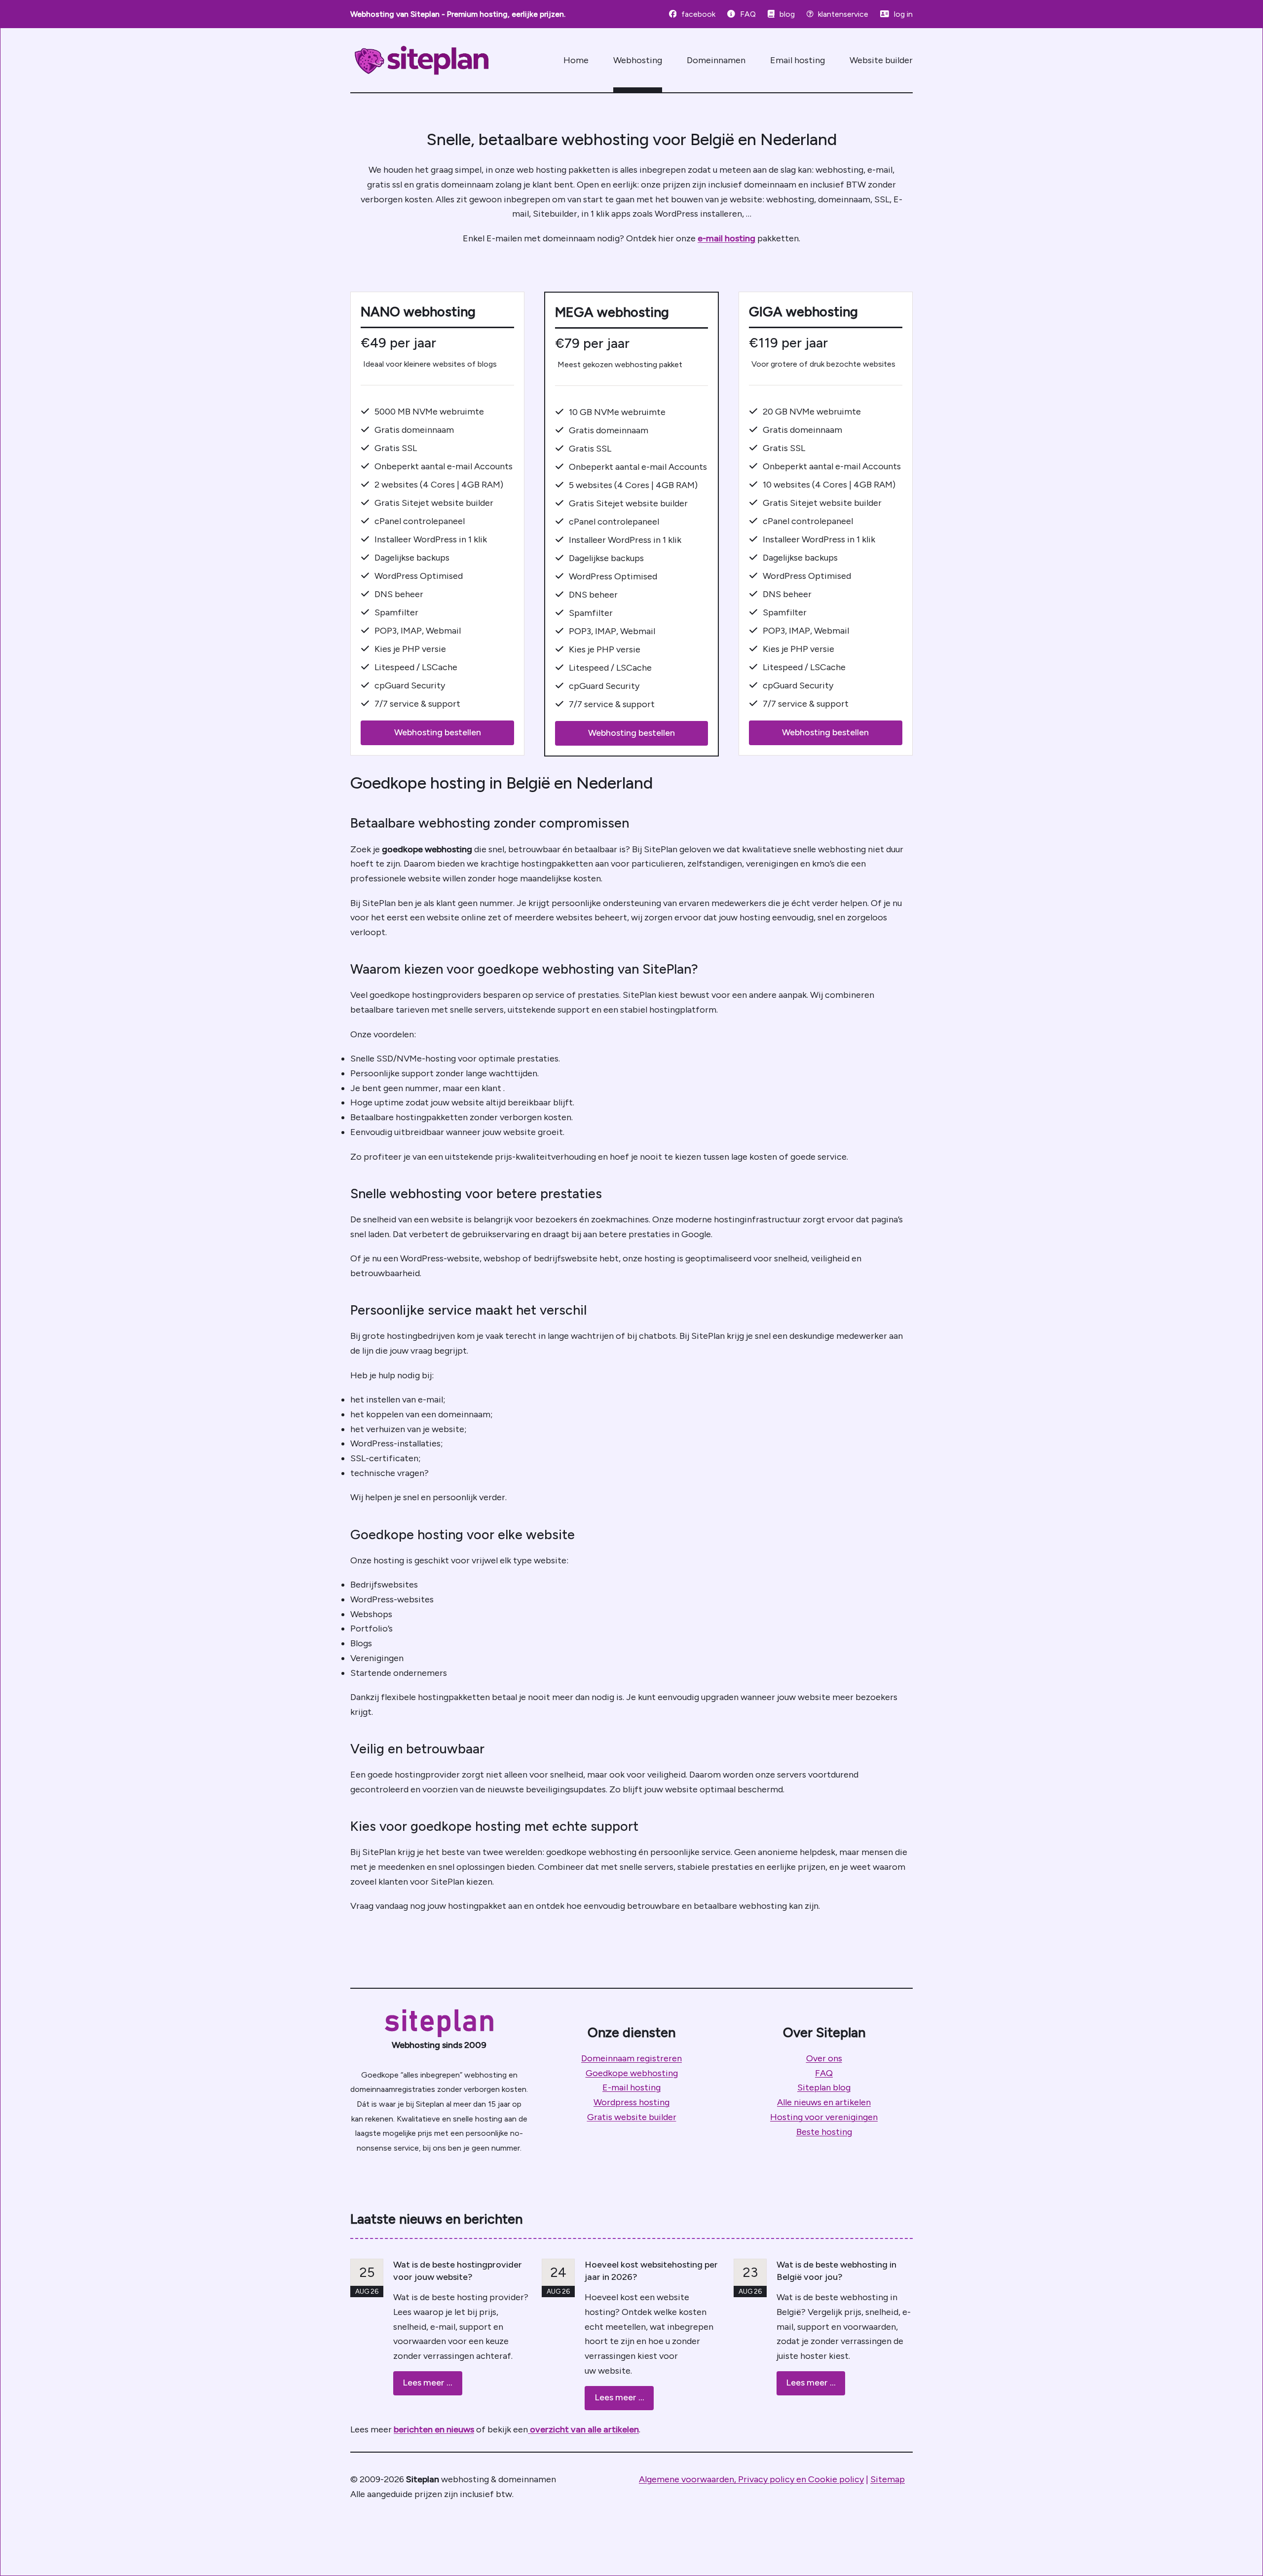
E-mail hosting (631, 2087)
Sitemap (888, 2479)
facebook (698, 14)
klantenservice (843, 14)
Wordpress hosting (631, 2102)
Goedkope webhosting (632, 2073)
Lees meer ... (427, 2383)
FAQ (748, 14)
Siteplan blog (824, 2087)
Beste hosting (824, 2132)
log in (903, 14)
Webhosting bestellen (438, 732)
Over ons (824, 2058)
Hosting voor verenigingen (824, 2117)
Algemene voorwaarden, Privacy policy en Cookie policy (751, 2479)
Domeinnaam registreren (631, 2058)
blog (787, 14)
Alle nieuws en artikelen (824, 2102)
